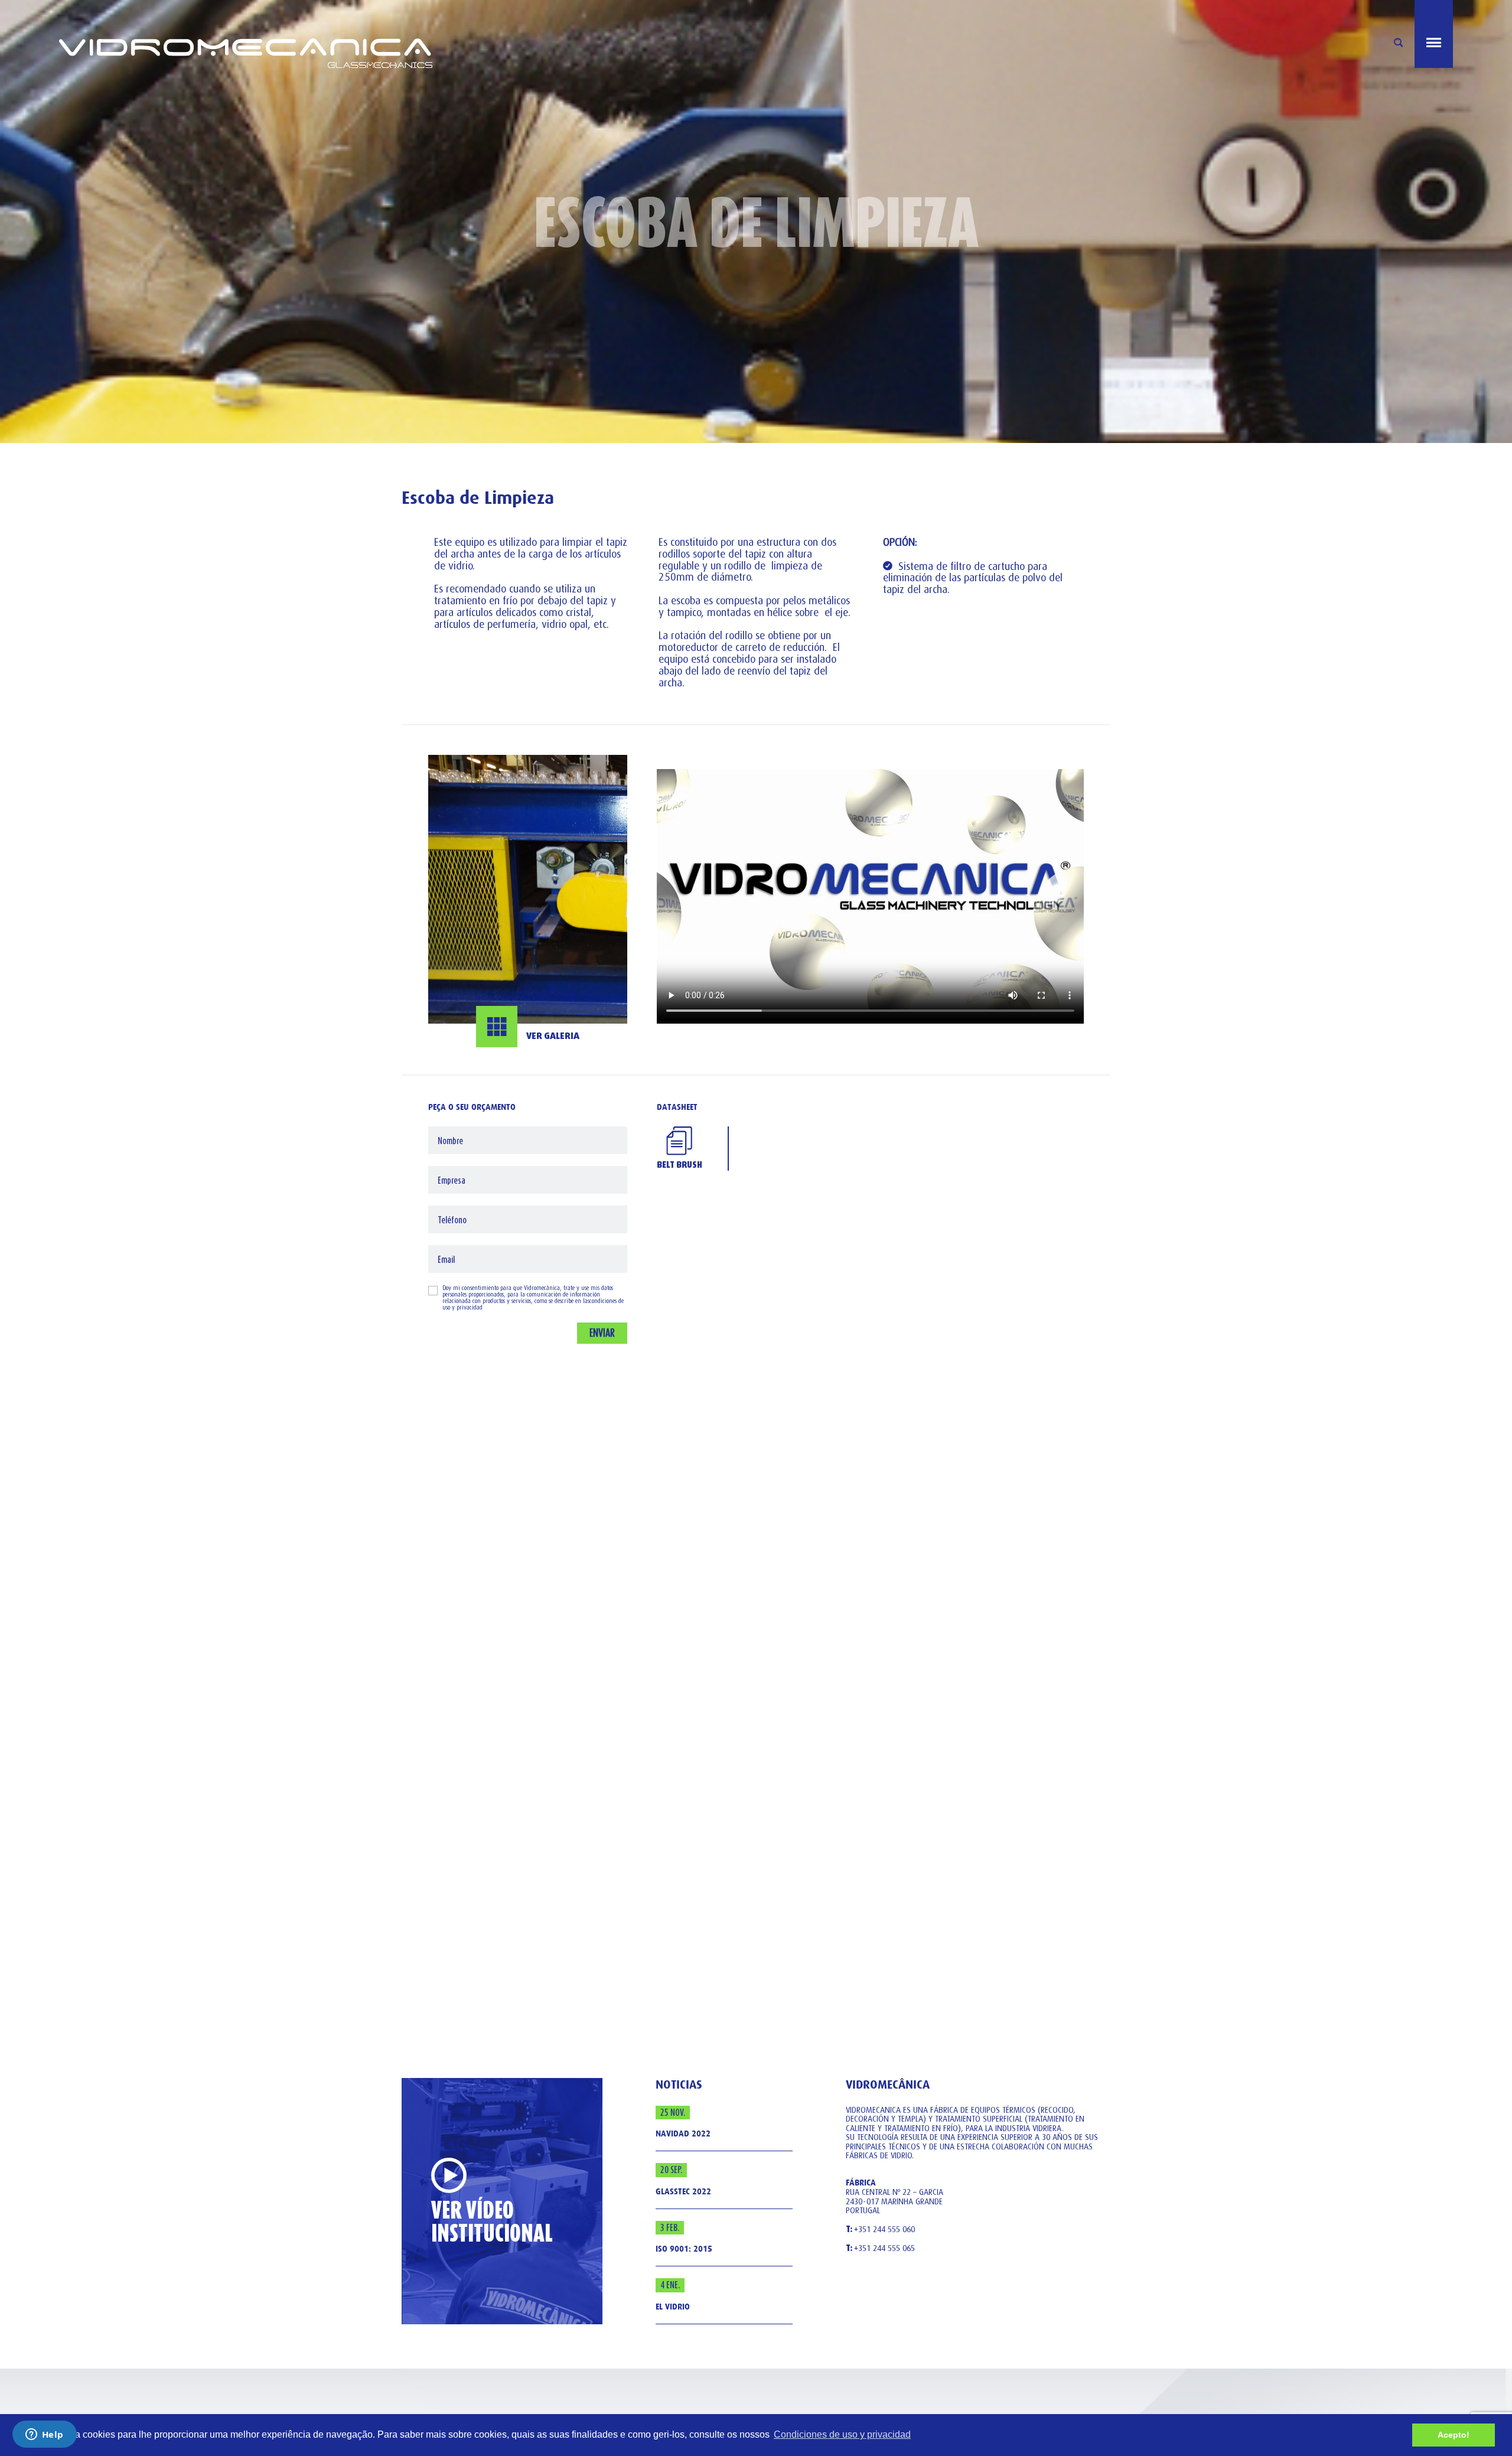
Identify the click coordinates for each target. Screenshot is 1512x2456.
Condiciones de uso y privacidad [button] (842, 2434)
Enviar (602, 1333)
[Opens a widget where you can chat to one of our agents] (44, 2435)
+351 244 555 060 (880, 2230)
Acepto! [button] (1454, 2435)
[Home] (408, 34)
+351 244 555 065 (880, 2249)
